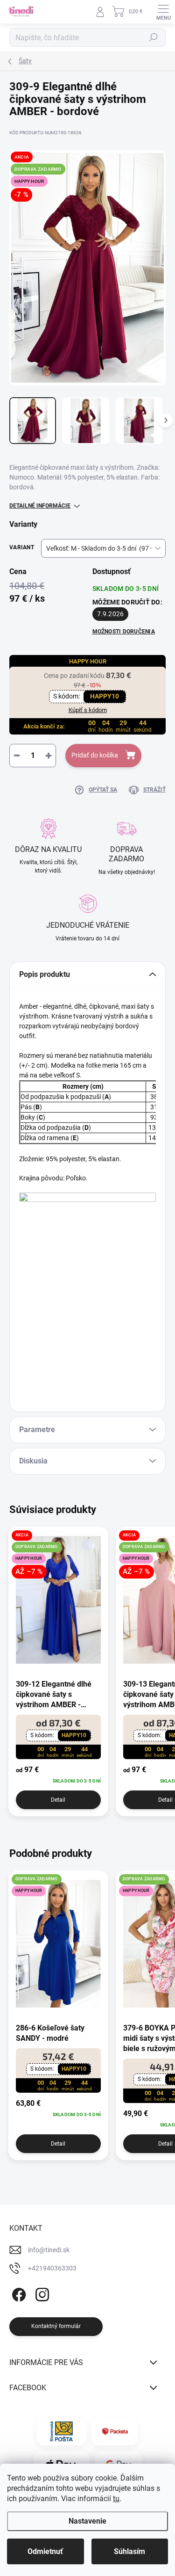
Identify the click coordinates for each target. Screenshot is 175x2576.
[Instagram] (41, 2293)
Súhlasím (129, 2551)
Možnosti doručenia (124, 632)
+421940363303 (52, 2268)
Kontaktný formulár (56, 2326)
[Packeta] (115, 2431)
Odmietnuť (45, 2551)
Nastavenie (87, 2521)
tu (116, 2499)
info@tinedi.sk (49, 2250)
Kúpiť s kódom (88, 710)
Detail (58, 1800)
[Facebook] (17, 2293)
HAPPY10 (105, 696)
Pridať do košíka (95, 755)
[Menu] (163, 12)
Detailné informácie (40, 506)
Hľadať (154, 37)
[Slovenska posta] (61, 2431)
